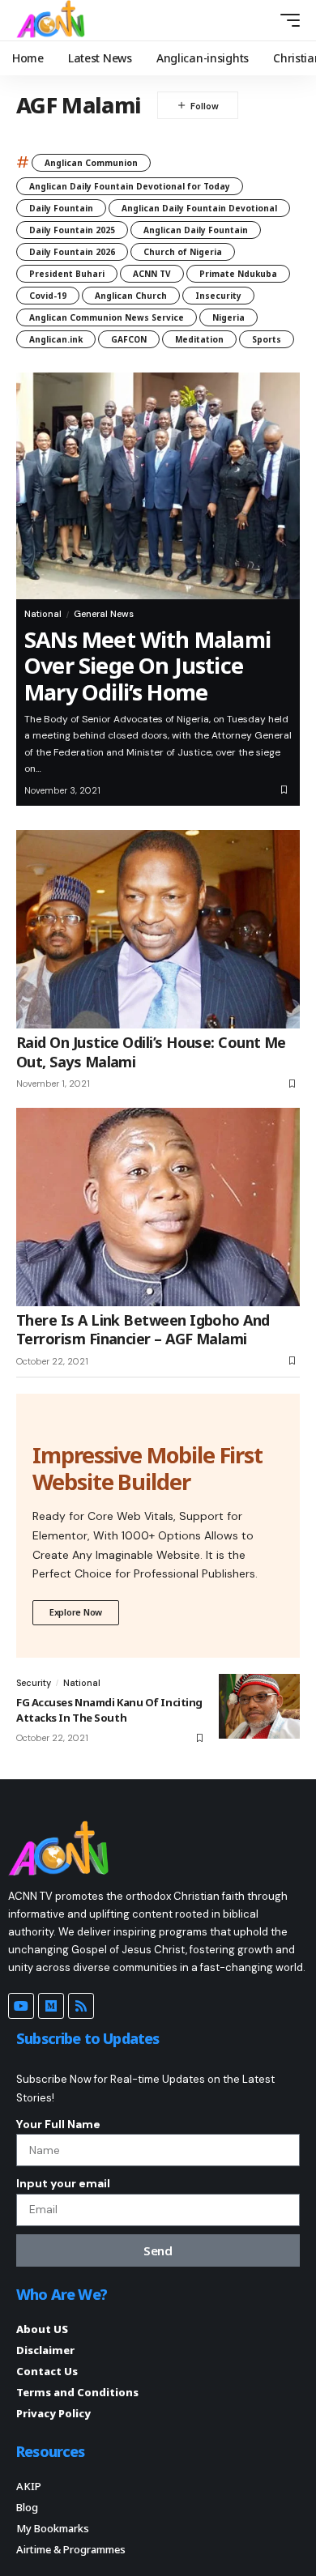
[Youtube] (21, 2006)
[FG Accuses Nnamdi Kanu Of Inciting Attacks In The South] (259, 1706)
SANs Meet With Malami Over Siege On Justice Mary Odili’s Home (147, 666)
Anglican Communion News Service (107, 317)
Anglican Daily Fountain (196, 230)
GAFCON (129, 339)
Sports (267, 339)
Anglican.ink (56, 339)
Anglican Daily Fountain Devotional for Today (130, 186)
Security (34, 1683)
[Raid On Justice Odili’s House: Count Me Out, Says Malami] (158, 929)
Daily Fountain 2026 (72, 252)
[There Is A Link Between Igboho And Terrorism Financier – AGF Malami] (158, 1207)
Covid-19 (48, 296)
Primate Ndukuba (238, 274)
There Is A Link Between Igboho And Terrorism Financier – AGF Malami (143, 1329)
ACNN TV (152, 274)
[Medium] (51, 2006)
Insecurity (218, 296)
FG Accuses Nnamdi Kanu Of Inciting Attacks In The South (109, 1710)
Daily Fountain (61, 208)
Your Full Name (58, 2124)
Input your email (63, 2183)
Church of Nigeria (183, 252)
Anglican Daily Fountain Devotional (199, 208)
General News (104, 614)
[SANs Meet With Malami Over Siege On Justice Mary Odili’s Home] (158, 486)
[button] (260, 20)
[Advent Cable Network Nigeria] (53, 20)
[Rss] (81, 2006)
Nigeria (228, 317)
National (43, 614)
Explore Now (76, 1612)
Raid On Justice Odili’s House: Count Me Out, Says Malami (151, 1052)
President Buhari (67, 274)
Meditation (199, 339)
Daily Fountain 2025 (72, 230)
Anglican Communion (91, 163)
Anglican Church (131, 296)
